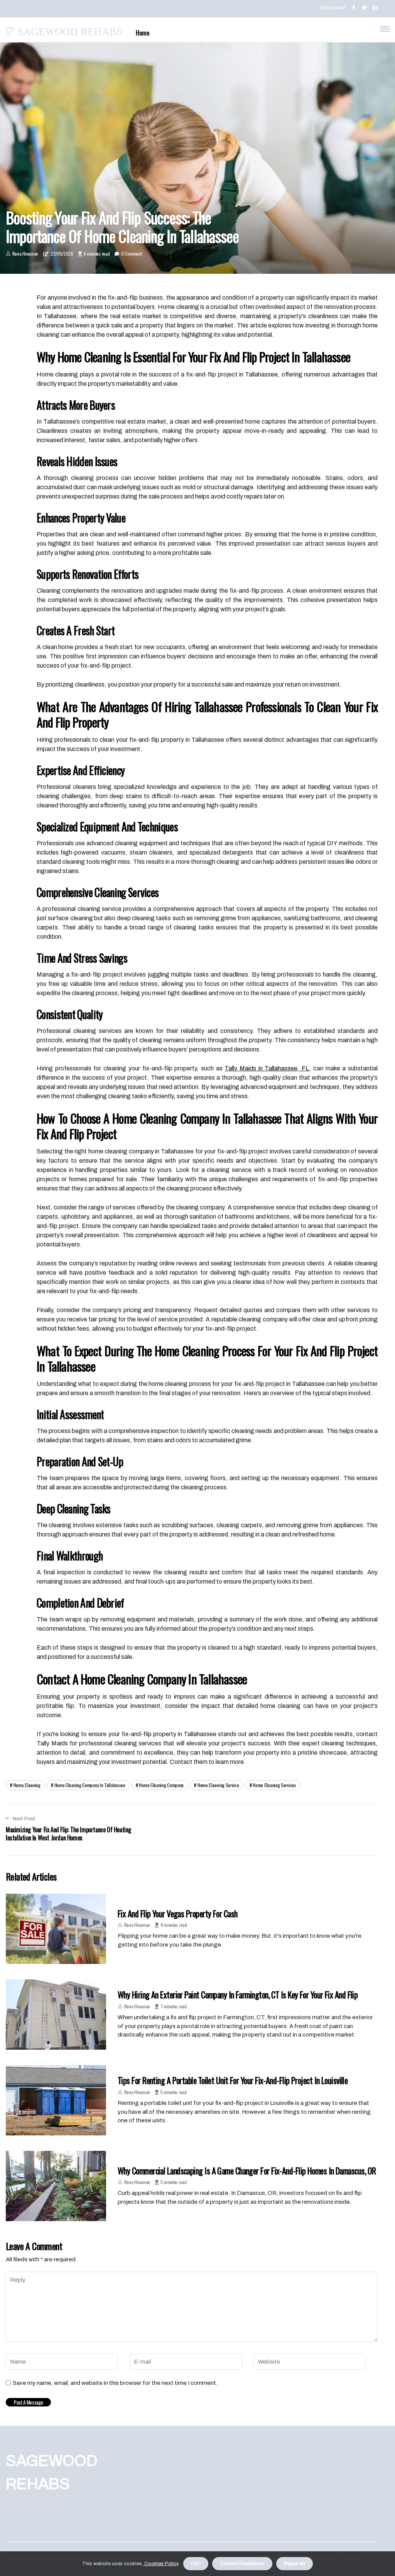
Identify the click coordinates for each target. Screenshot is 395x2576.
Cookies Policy (161, 2564)
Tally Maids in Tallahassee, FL (267, 1068)
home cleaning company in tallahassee (90, 1785)
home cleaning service (218, 1785)
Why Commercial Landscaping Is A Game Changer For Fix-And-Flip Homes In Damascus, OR (247, 2171)
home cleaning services (274, 1785)
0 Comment (131, 254)
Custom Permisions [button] (242, 2564)
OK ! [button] (196, 2564)
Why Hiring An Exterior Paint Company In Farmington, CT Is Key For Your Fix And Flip (238, 1994)
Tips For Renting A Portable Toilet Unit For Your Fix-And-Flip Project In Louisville (233, 2080)
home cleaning (27, 1785)
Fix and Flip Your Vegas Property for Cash (177, 1913)
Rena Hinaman (25, 254)
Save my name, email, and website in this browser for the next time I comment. (115, 2383)
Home (143, 33)
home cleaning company (161, 1785)
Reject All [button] (295, 2564)
